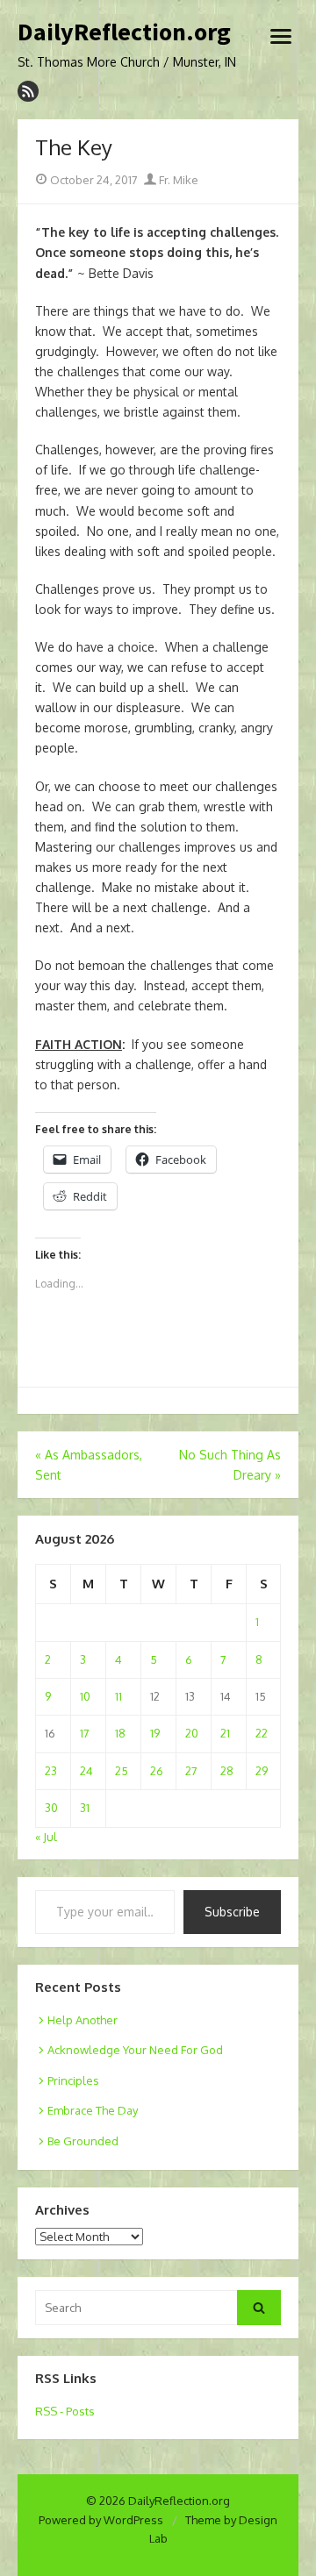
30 (51, 1808)
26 (157, 1771)
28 (227, 1771)
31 (85, 1808)
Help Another (83, 2020)
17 (85, 1733)
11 (118, 1696)
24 (86, 1771)
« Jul (46, 1837)
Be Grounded (83, 2141)
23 (51, 1771)
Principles (73, 2080)
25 (122, 1771)
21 (225, 1733)
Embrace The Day (93, 2110)
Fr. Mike (177, 180)
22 (262, 1733)
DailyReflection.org (124, 32)
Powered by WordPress (101, 2520)
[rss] (28, 91)
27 (191, 1771)
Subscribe (232, 1912)
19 (155, 1733)
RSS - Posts (65, 2411)
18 (120, 1733)
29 (262, 1771)
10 (85, 1696)
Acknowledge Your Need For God (135, 2050)
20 (192, 1733)
